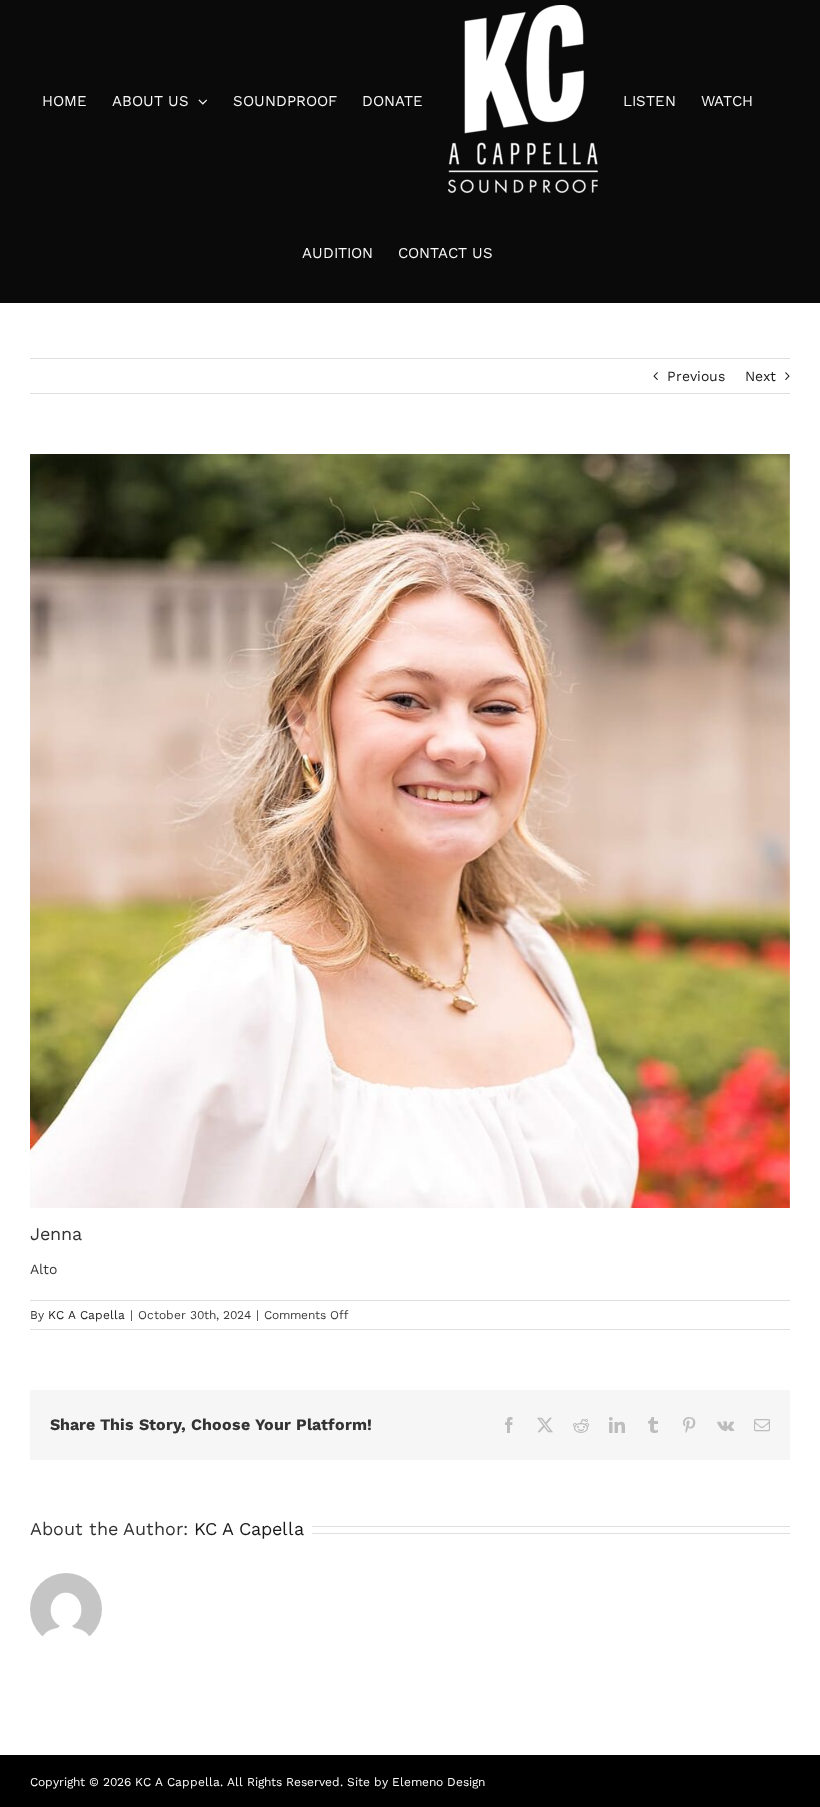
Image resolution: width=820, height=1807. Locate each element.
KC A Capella (86, 1315)
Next (760, 376)
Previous (696, 376)
